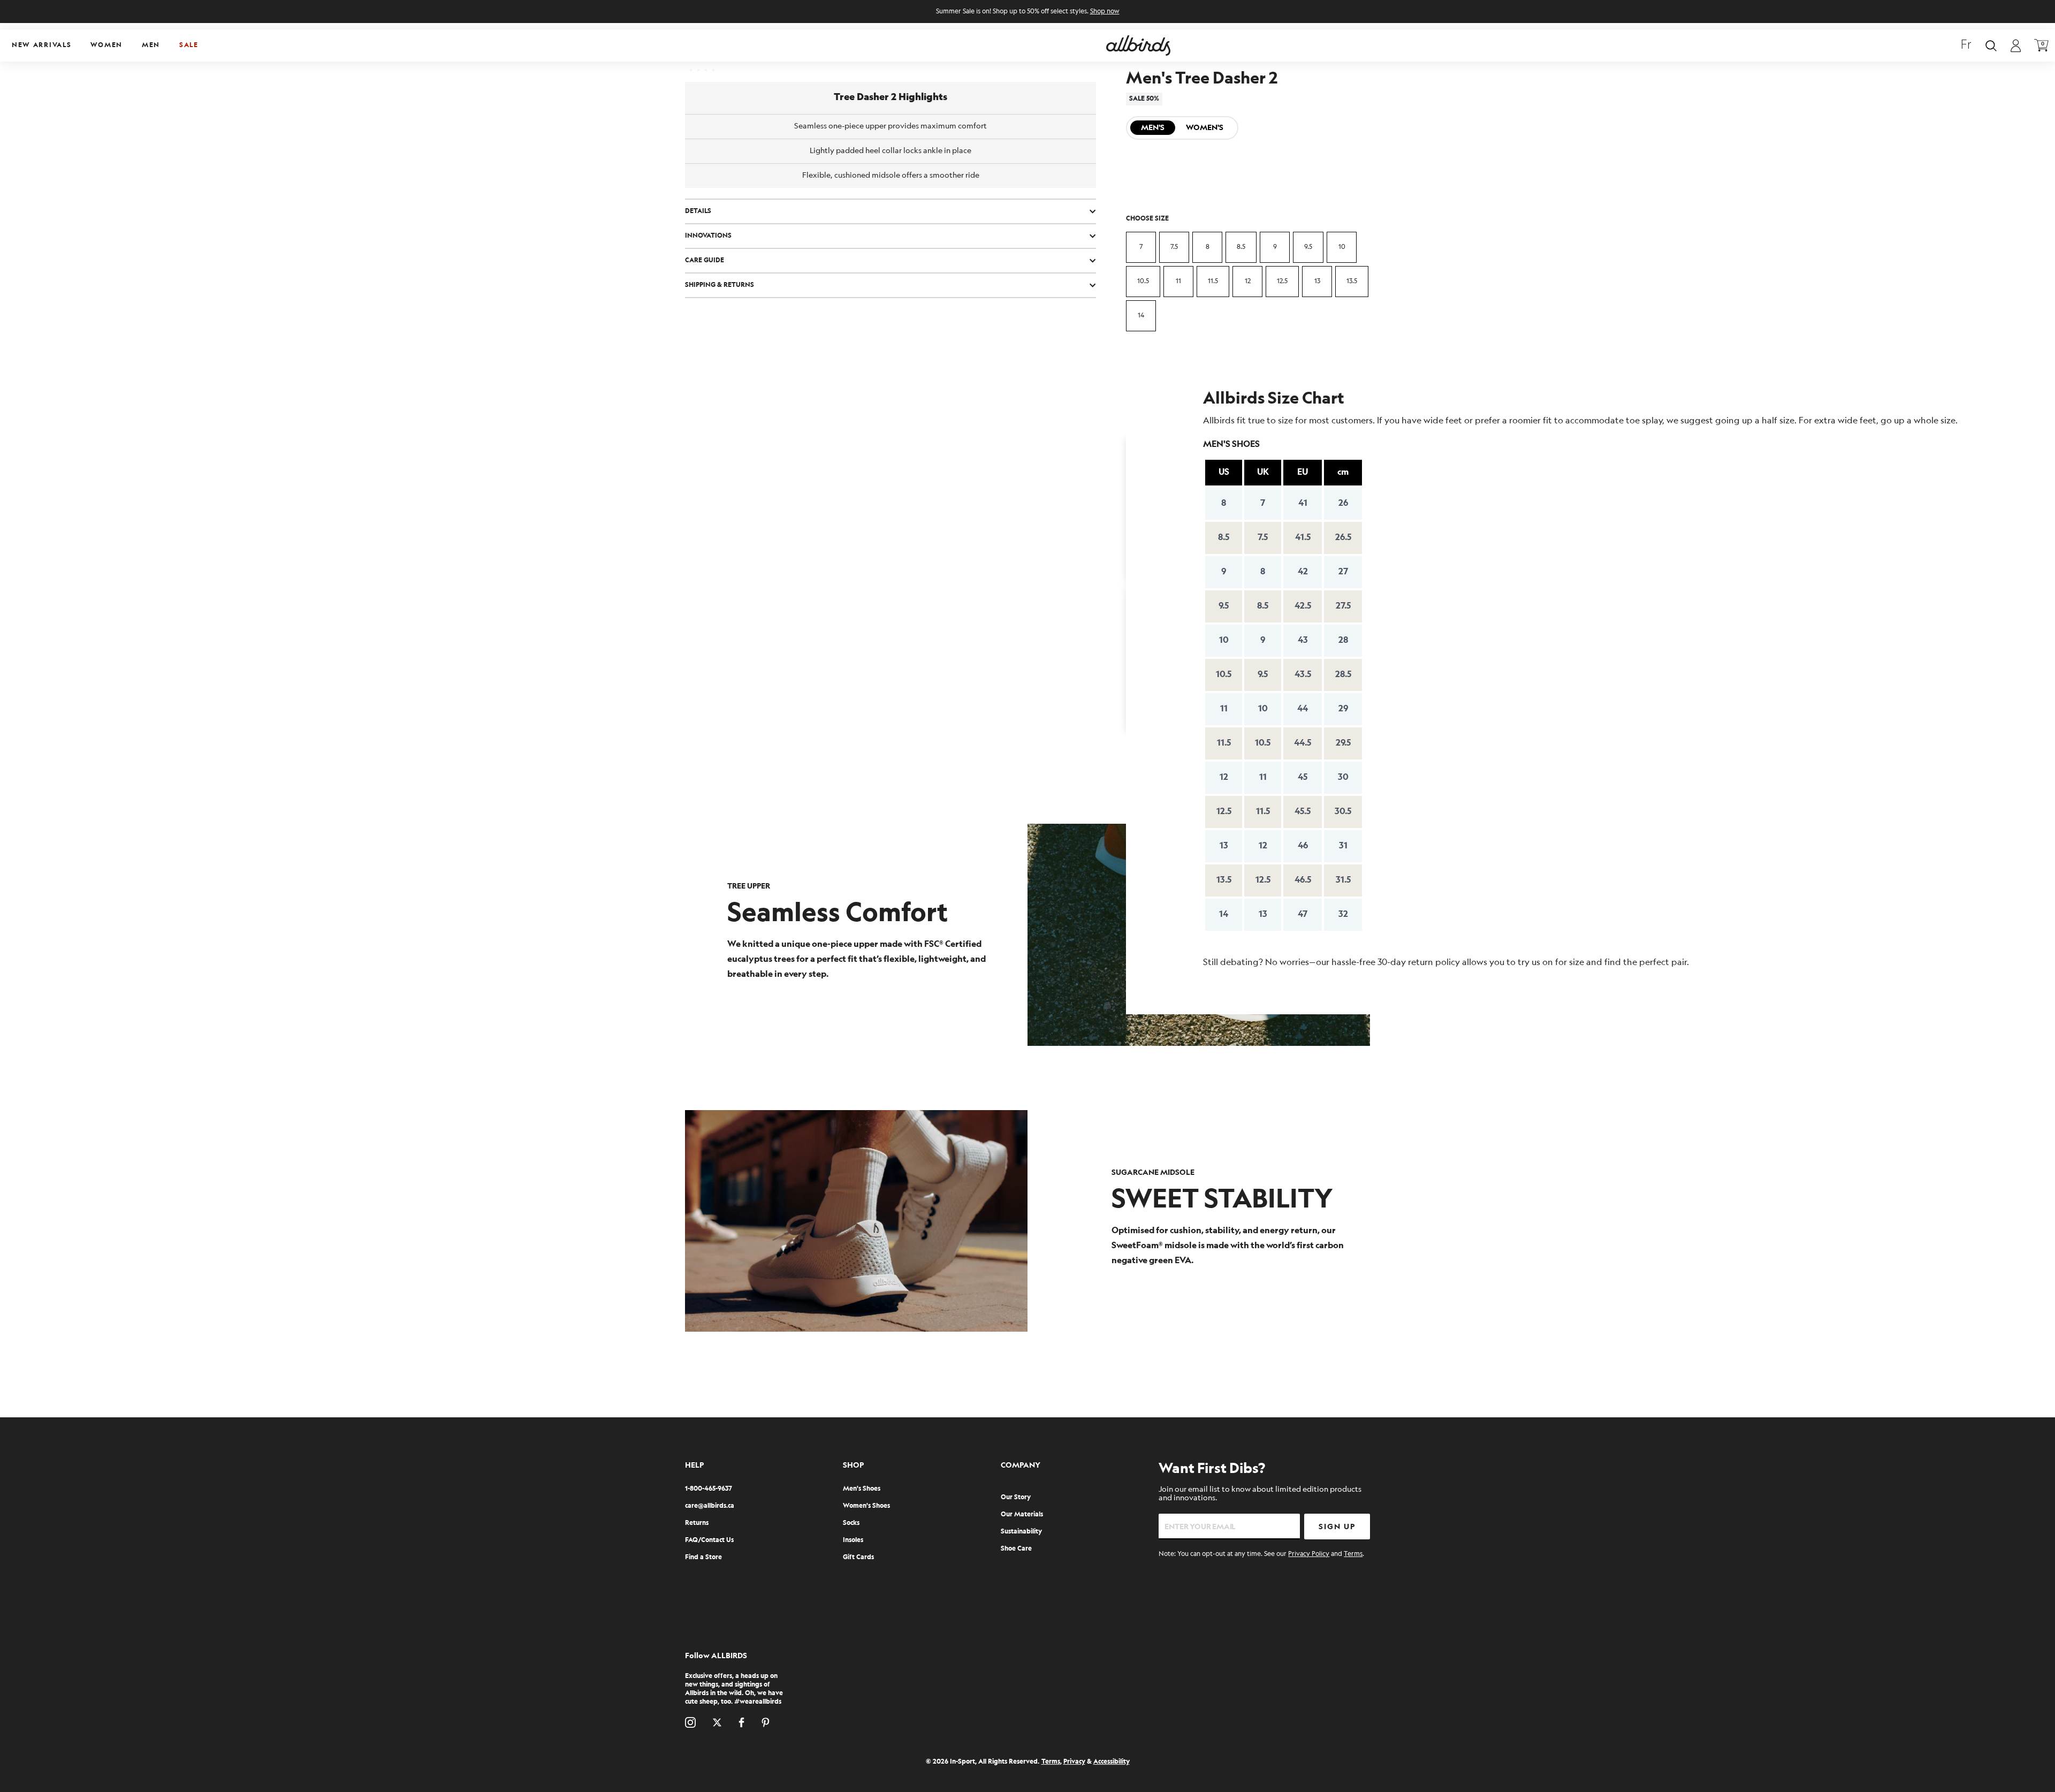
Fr (1966, 45)
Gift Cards (858, 1557)
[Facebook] (741, 1722)
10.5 (1143, 281)
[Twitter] (717, 1722)
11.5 (1213, 281)
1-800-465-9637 (709, 1489)
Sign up (1337, 1527)
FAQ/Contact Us (709, 1540)
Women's (1205, 128)
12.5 (1282, 281)
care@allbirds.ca (710, 1506)
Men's (1153, 128)
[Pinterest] (766, 1722)
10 (1342, 247)
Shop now (1105, 12)
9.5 (1308, 247)
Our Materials (1022, 1514)
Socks (851, 1523)
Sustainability (1021, 1532)
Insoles (853, 1540)
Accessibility (1112, 1762)
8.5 (1241, 247)
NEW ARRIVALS (41, 45)
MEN (151, 45)
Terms (1353, 1554)
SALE (189, 45)
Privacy (1074, 1762)
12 (1248, 281)
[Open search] (1991, 46)
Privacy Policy (1309, 1554)
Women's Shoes (866, 1506)
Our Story (1016, 1497)
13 (1317, 281)
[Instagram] (690, 1722)
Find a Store (703, 1557)
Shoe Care (1016, 1549)
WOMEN (106, 45)
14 (1141, 316)
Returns (697, 1523)
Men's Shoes (862, 1489)
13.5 (1352, 281)
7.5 (1174, 247)
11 (1178, 281)
